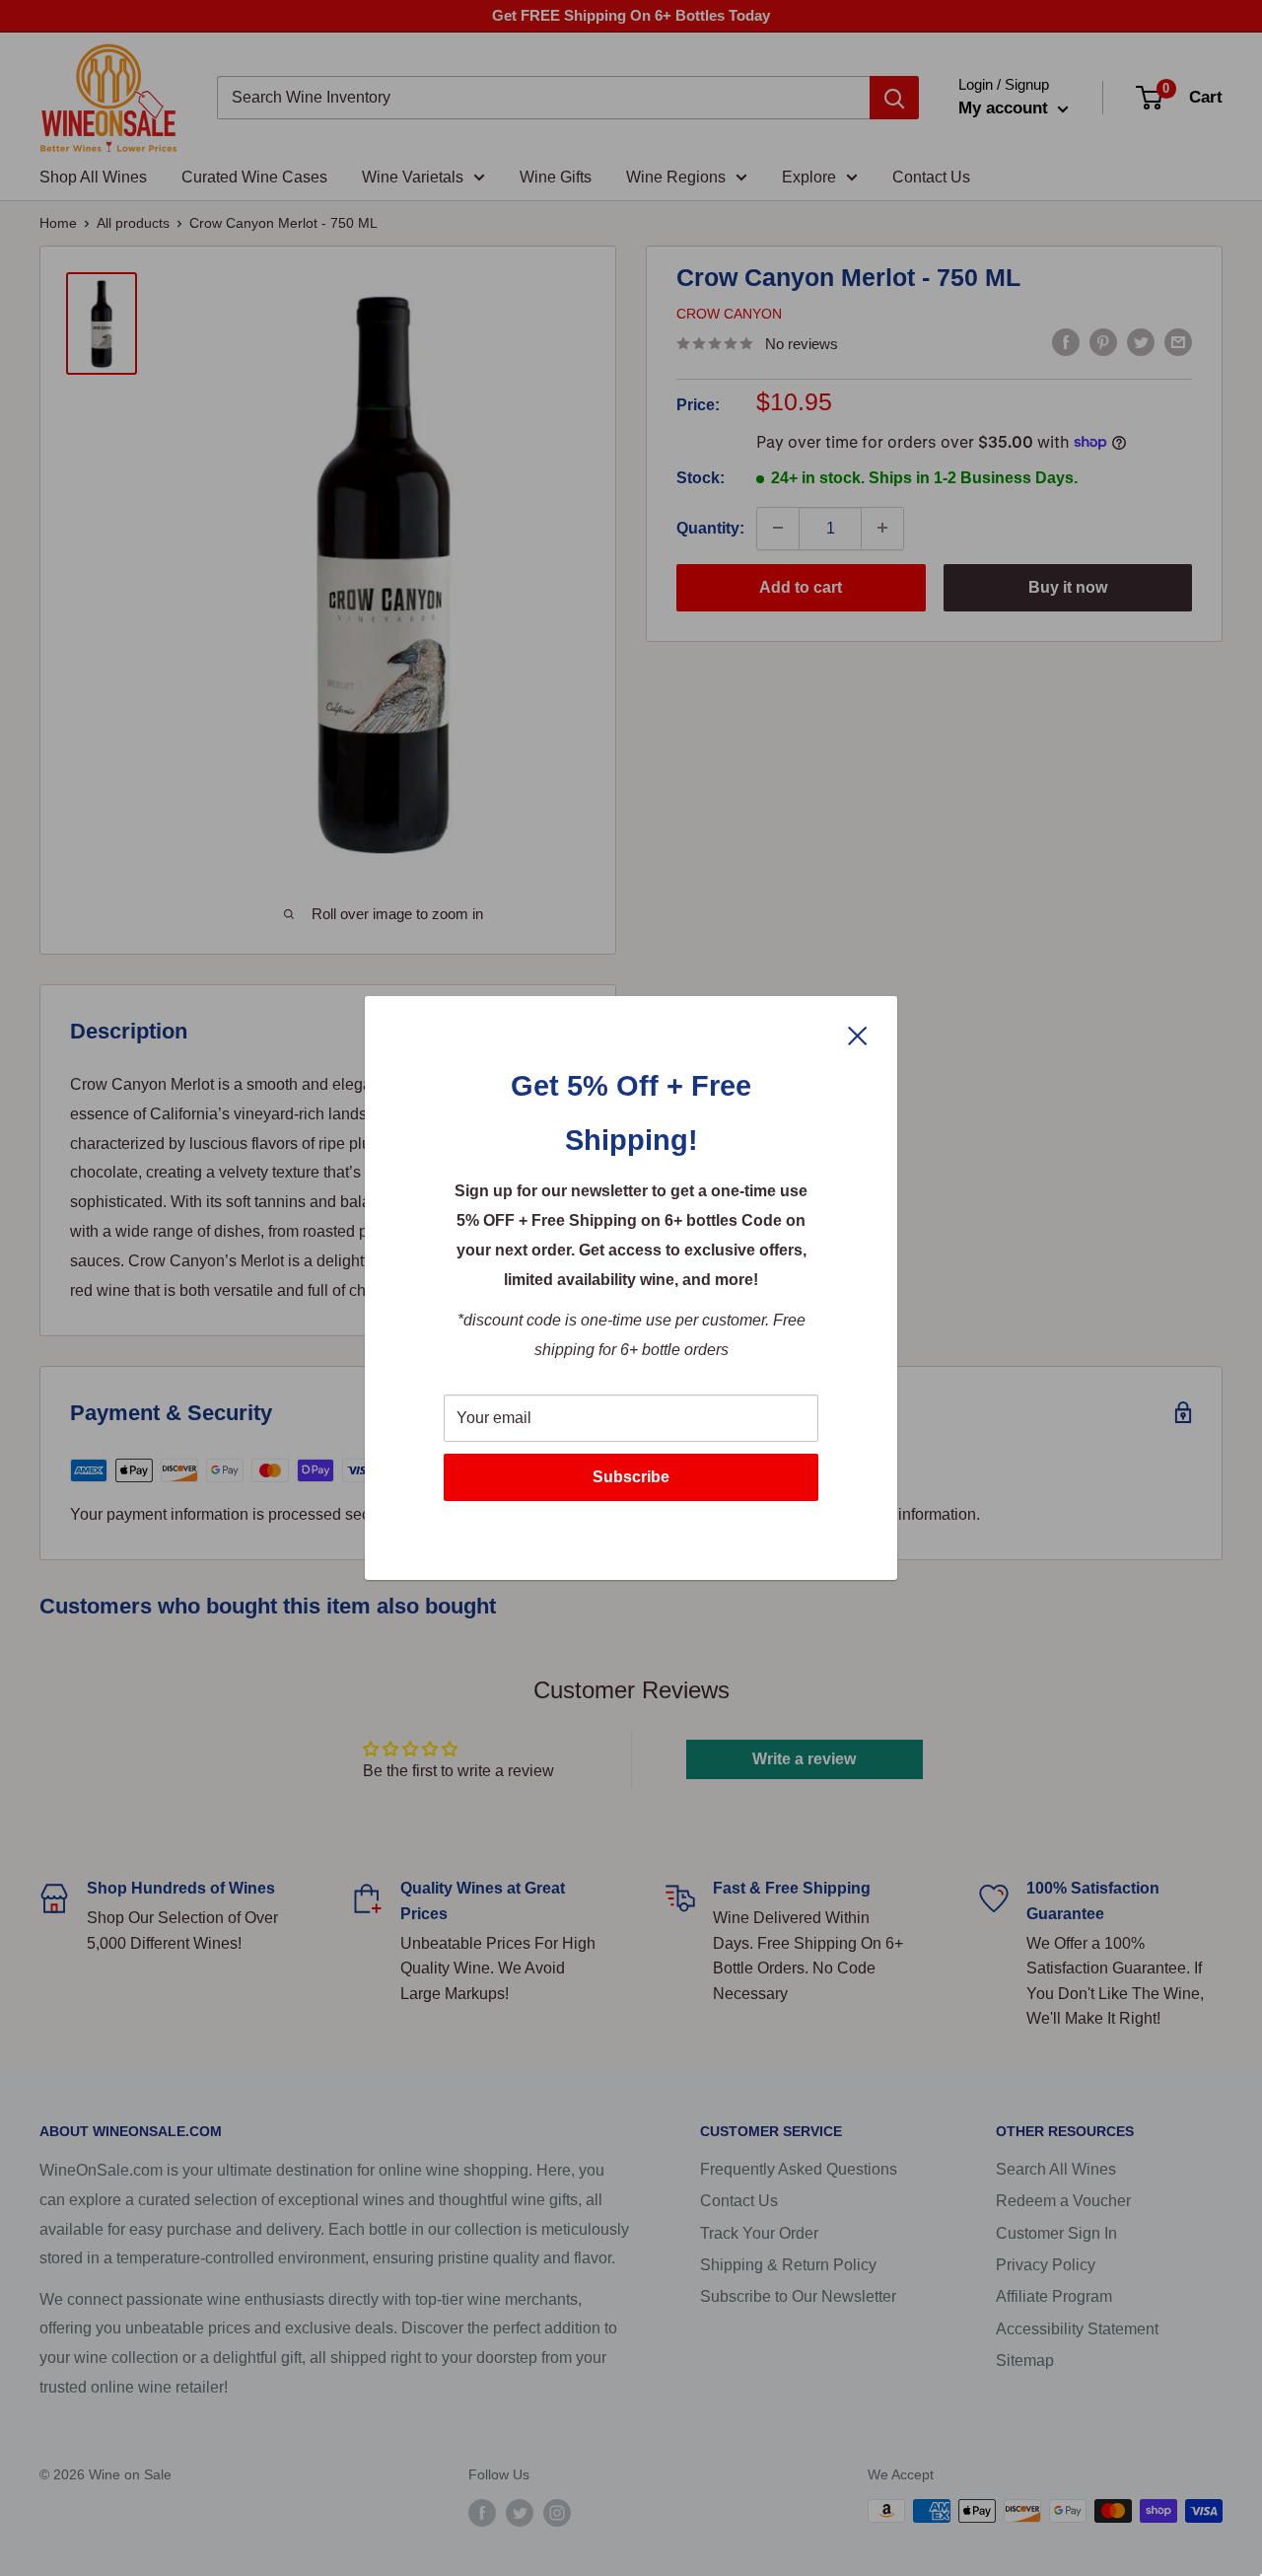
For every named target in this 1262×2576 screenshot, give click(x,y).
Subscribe (631, 1477)
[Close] (858, 1035)
